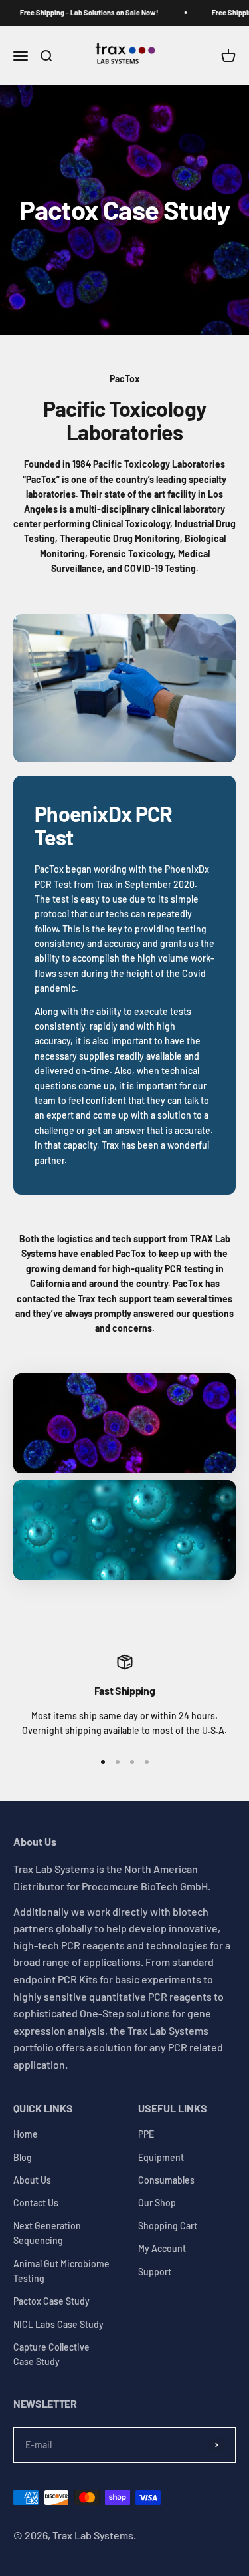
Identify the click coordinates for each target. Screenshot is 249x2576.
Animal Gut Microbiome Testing (61, 2271)
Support (155, 2272)
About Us (32, 2180)
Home (26, 2134)
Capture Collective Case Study (51, 2354)
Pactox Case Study (51, 2301)
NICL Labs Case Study (58, 2324)
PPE (146, 2134)
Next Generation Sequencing (47, 2233)
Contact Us (36, 2203)
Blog (23, 2157)
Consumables (166, 2180)
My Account (162, 2248)
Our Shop (157, 2203)
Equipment (161, 2157)
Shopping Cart (168, 2226)
